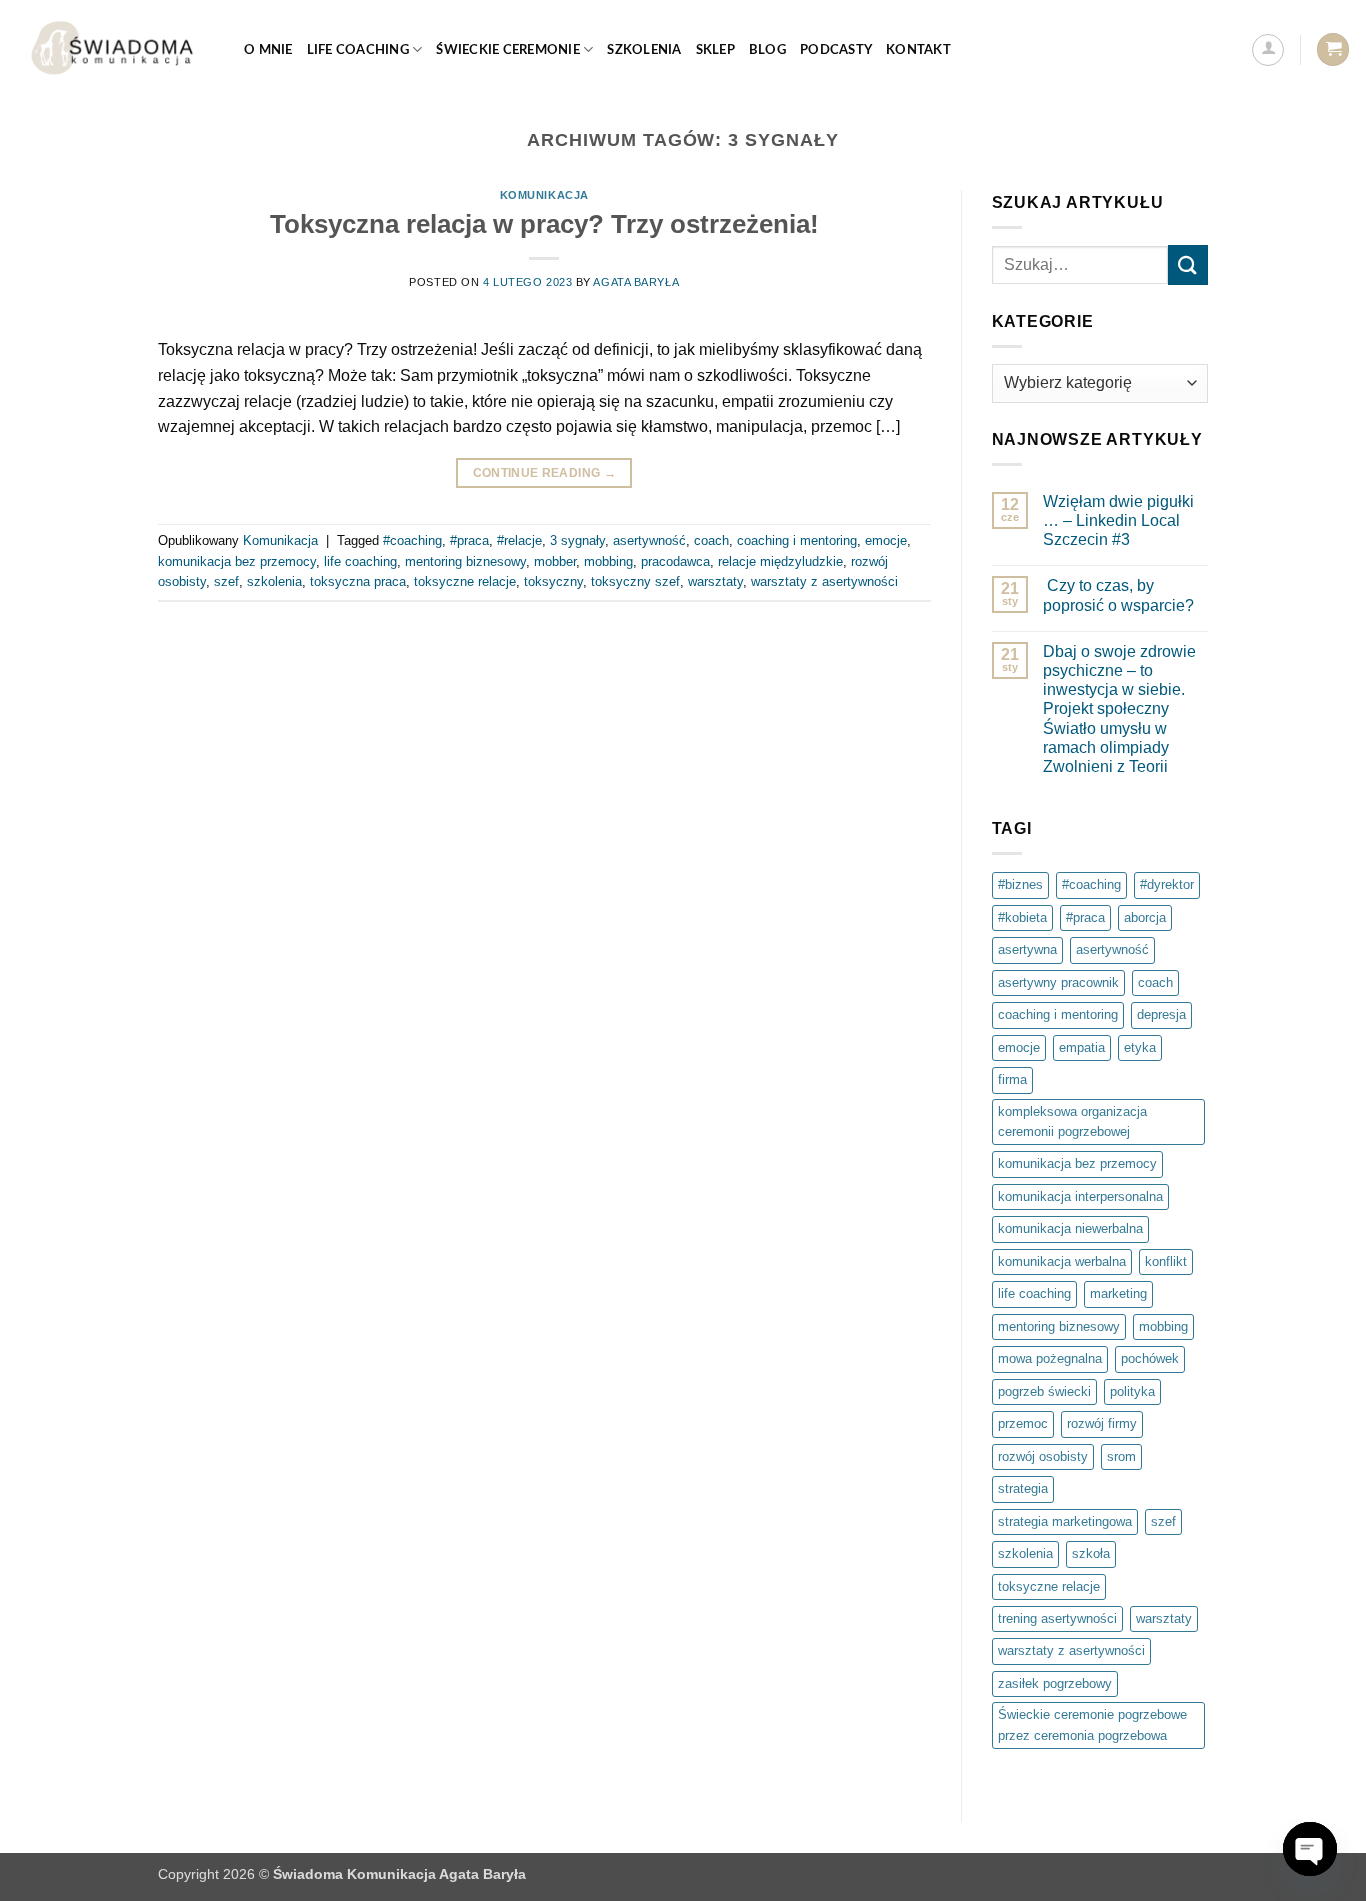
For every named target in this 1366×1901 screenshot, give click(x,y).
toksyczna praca (358, 581)
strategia (1023, 1488)
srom (1121, 1456)
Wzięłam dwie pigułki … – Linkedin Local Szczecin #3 (1118, 520)
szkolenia (274, 581)
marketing (1118, 1293)
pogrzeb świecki (1044, 1391)
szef (226, 581)
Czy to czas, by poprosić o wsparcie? (1118, 595)
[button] (1268, 50)
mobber (555, 561)
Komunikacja (544, 195)
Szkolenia (644, 50)
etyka (1140, 1047)
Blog (767, 50)
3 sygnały (577, 540)
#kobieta (1022, 917)
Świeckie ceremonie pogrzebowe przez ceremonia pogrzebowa (1092, 1724)
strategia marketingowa (1065, 1521)
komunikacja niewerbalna (1070, 1228)
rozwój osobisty (1043, 1456)
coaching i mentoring (797, 540)
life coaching (360, 561)
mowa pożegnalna (1050, 1358)
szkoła (1091, 1553)
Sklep (715, 50)
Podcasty (836, 50)
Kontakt (918, 50)
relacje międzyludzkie (780, 561)
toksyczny (553, 581)
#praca (469, 540)
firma (1012, 1079)
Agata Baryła (636, 282)
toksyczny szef (635, 581)
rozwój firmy (1102, 1423)
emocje (886, 540)
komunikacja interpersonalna (1080, 1196)
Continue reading (545, 473)
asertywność (649, 540)
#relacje (519, 540)
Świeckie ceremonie (508, 50)
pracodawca (675, 561)
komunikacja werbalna (1062, 1261)
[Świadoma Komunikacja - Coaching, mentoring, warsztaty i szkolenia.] (114, 49)
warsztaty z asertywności (824, 581)
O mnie (268, 50)
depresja (1161, 1014)
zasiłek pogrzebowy (1055, 1683)
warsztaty (715, 581)
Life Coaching (358, 50)
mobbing (608, 561)
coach (711, 540)
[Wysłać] (1188, 264)
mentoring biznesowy (465, 561)
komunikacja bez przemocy (237, 561)
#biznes (1020, 884)
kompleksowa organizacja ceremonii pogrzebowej (1072, 1121)
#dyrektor (1167, 884)
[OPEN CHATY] (1310, 1849)
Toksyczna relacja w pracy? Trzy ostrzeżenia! (544, 224)
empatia (1082, 1047)
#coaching (412, 540)
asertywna (1027, 949)
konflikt (1166, 1261)
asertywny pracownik (1058, 982)
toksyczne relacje (465, 581)
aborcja (1145, 917)
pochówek (1150, 1358)
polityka (1132, 1391)
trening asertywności (1057, 1618)
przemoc (1023, 1423)
